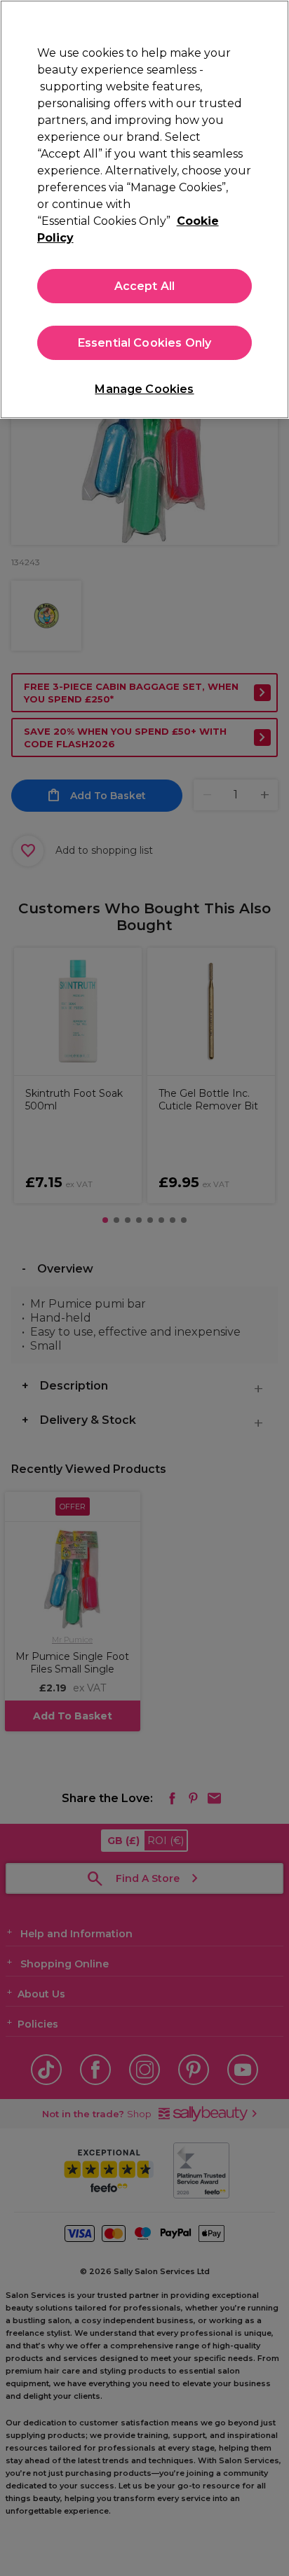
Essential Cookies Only (145, 343)
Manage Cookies (144, 389)
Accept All (145, 286)
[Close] (272, 20)
